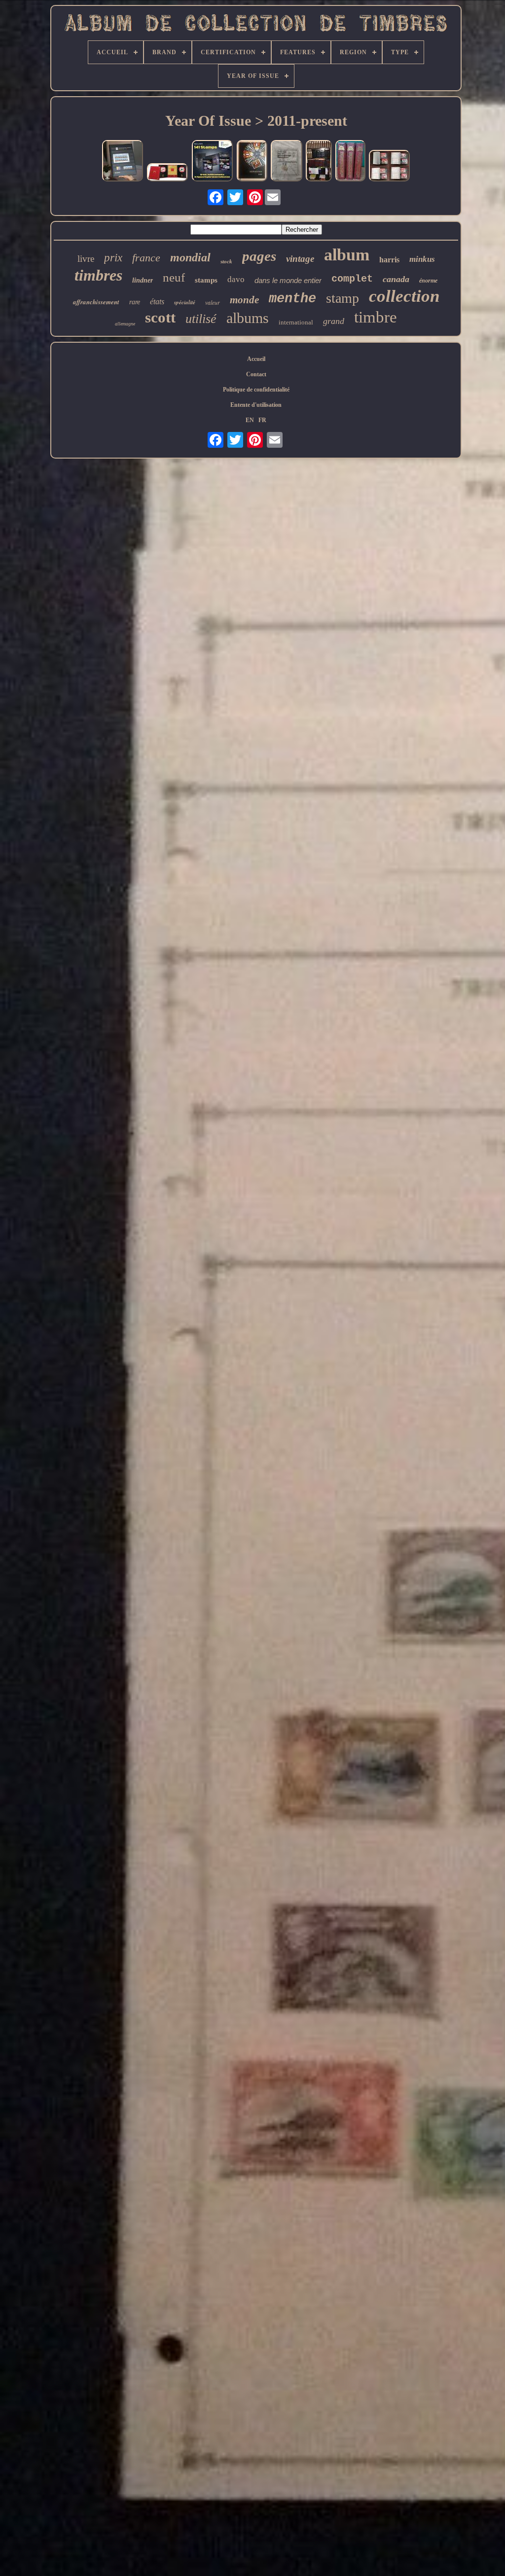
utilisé (201, 319)
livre (86, 259)
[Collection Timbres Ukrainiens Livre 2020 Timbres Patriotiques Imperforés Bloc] (252, 162)
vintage (300, 259)
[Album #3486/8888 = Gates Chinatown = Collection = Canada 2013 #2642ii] (168, 173)
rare (135, 302)
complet (352, 279)
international (296, 322)
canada (396, 279)
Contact (256, 374)
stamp (343, 298)
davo (236, 279)
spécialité (185, 302)
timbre (376, 317)
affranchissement (96, 302)
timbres (98, 275)
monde (244, 300)
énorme (428, 281)
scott (160, 317)
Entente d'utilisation (256, 405)
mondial (190, 257)
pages (259, 256)
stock (226, 261)
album (347, 255)
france (146, 258)
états (157, 302)
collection (404, 296)
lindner (143, 280)
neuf (174, 277)
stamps (206, 280)
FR (262, 420)
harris (389, 260)
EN (250, 420)
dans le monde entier (288, 280)
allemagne (125, 324)
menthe (292, 299)
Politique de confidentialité (256, 390)
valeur (213, 302)
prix (113, 258)
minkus (422, 259)
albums (248, 318)
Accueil (256, 359)
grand (334, 321)
